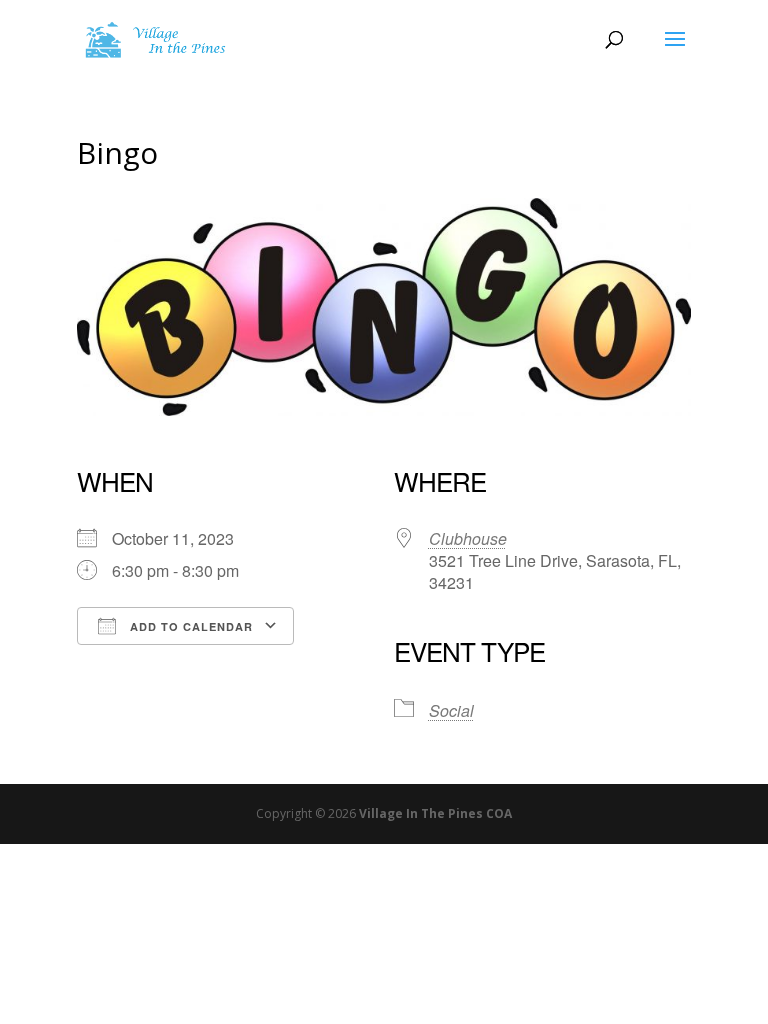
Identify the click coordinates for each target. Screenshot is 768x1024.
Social (451, 710)
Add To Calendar (189, 626)
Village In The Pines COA (435, 813)
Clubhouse (468, 538)
